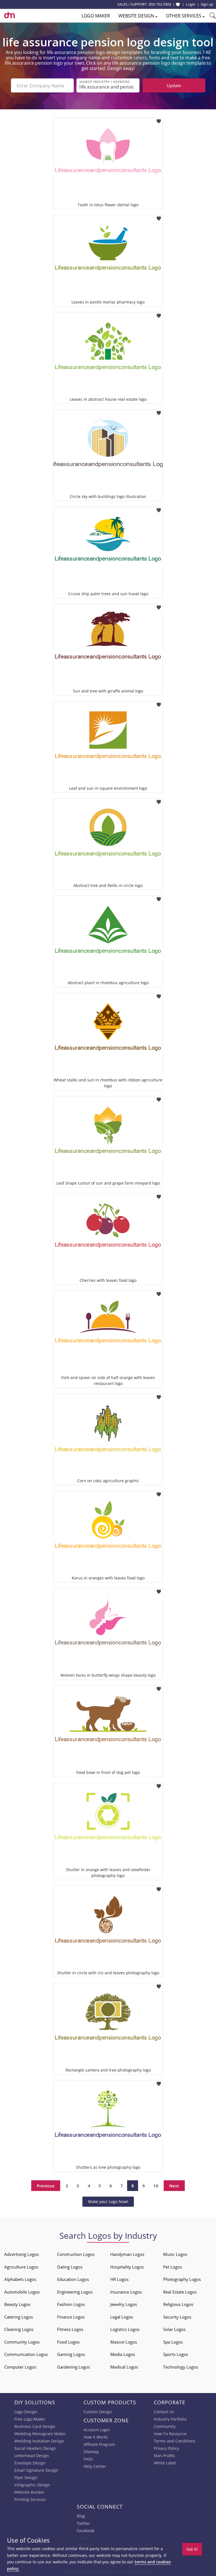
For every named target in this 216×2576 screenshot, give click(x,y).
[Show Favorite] (178, 4)
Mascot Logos (124, 2342)
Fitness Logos (70, 2329)
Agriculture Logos (21, 2267)
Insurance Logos (126, 2292)
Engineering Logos (75, 2292)
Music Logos (175, 2254)
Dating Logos (70, 2267)
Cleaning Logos (19, 2329)
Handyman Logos (127, 2254)
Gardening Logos (74, 2367)
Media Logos (123, 2354)
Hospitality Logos (127, 2267)
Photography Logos (182, 2279)
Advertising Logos (22, 2254)
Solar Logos (174, 2329)
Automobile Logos (22, 2292)
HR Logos (119, 2279)
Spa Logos (173, 2342)
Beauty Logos (17, 2304)
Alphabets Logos (20, 2279)
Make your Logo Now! (108, 2202)
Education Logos (73, 2279)
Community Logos (22, 2342)
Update (174, 85)
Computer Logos (20, 2367)
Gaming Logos (71, 2354)
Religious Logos (178, 2304)
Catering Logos (19, 2317)
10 (156, 2186)
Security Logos (177, 2317)
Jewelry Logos (124, 2304)
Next (174, 2186)
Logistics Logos (125, 2329)
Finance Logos (71, 2317)
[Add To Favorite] (159, 120)
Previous (46, 2186)
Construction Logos (76, 2254)
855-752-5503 (160, 4)
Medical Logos (124, 2367)
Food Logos (68, 2342)
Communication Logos (26, 2354)
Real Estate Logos (180, 2292)
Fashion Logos (71, 2304)
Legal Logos (122, 2317)
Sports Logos (176, 2354)
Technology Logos (181, 2367)
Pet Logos (173, 2267)
